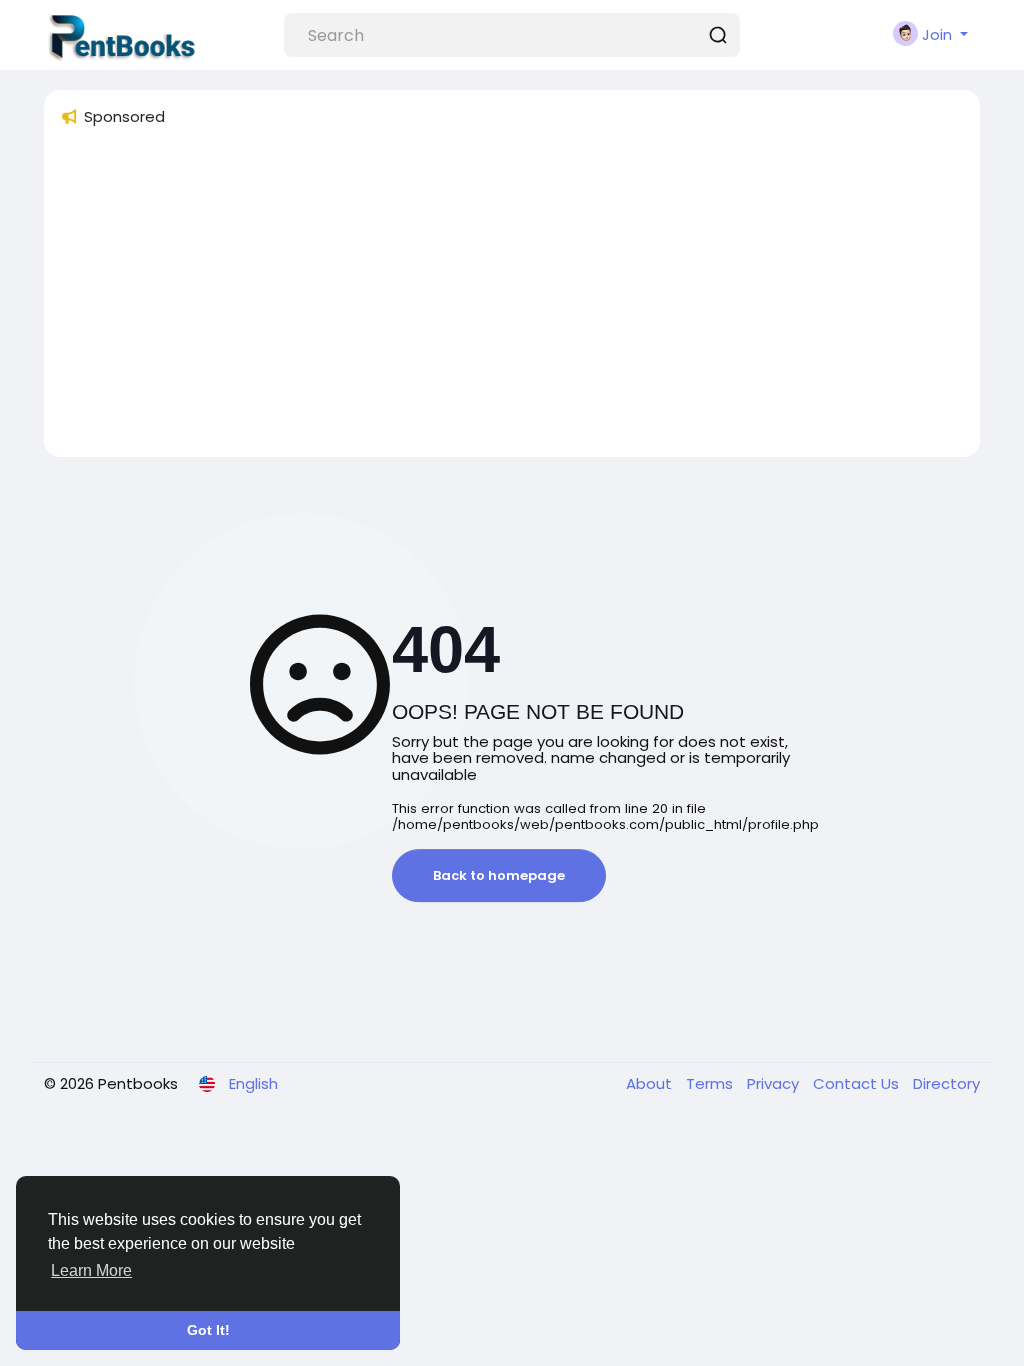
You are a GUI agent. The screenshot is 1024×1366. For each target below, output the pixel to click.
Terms (711, 1083)
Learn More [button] (91, 1270)
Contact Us (858, 1083)
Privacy (775, 1083)
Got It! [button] (208, 1330)
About (651, 1083)
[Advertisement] (512, 301)
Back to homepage (499, 875)
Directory (946, 1083)
